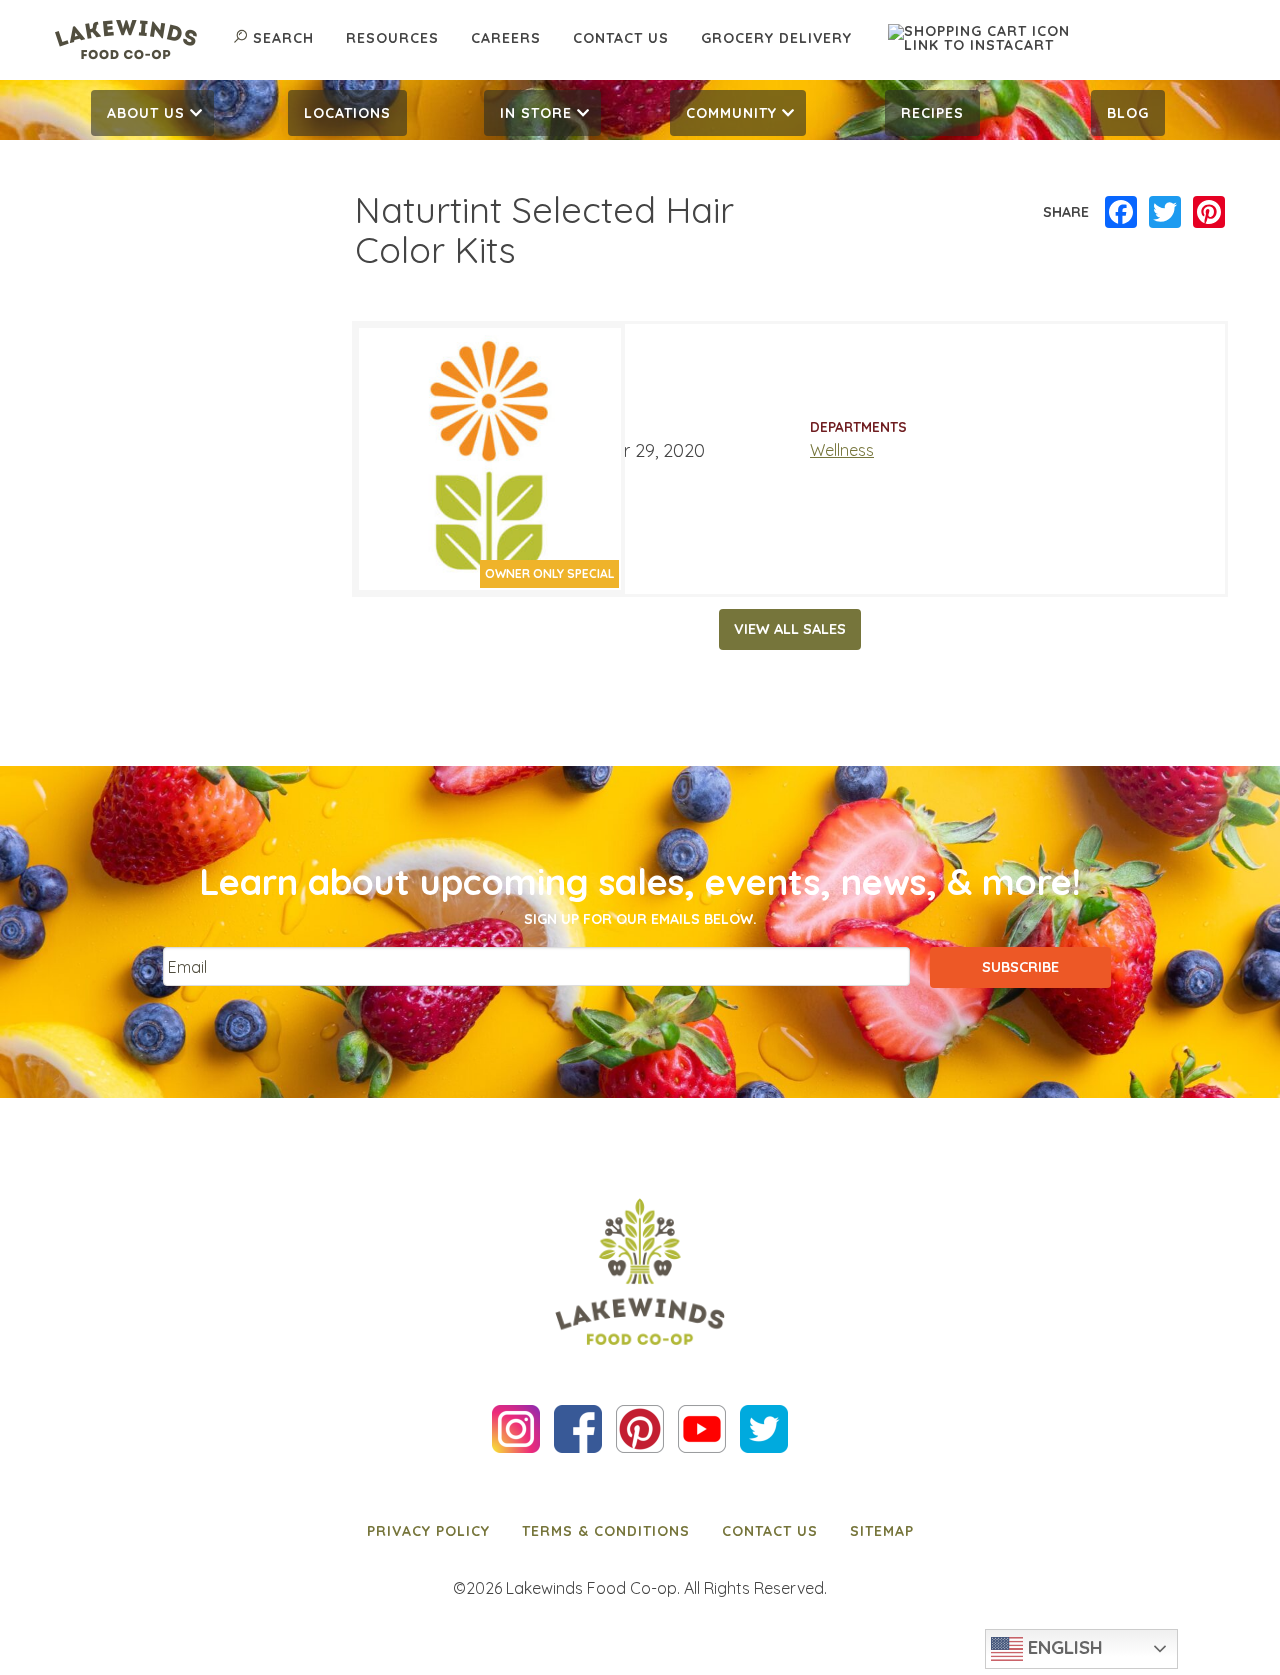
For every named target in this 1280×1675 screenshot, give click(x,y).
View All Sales (790, 629)
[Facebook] (1121, 213)
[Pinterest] (1209, 213)
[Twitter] (1165, 213)
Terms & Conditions (606, 1531)
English (1063, 1647)
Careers (506, 38)
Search (283, 38)
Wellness (842, 450)
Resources (392, 38)
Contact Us (621, 38)
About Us (146, 113)
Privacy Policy (428, 1531)
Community (731, 113)
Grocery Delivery (776, 38)
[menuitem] (152, 113)
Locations (347, 113)
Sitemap (882, 1531)
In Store (536, 113)
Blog (1128, 113)
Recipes (932, 113)
